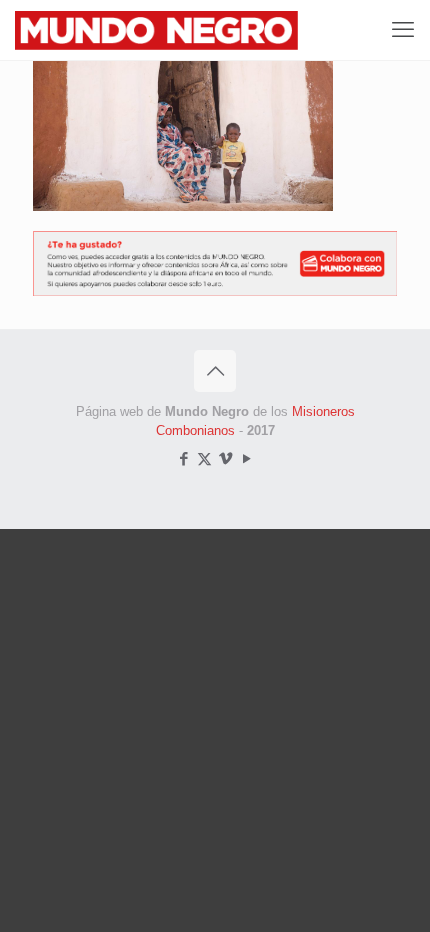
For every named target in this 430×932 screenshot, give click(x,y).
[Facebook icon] (183, 458)
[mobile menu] (403, 30)
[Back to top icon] (215, 371)
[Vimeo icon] (225, 458)
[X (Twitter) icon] (204, 458)
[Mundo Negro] (181, 30)
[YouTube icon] (246, 458)
